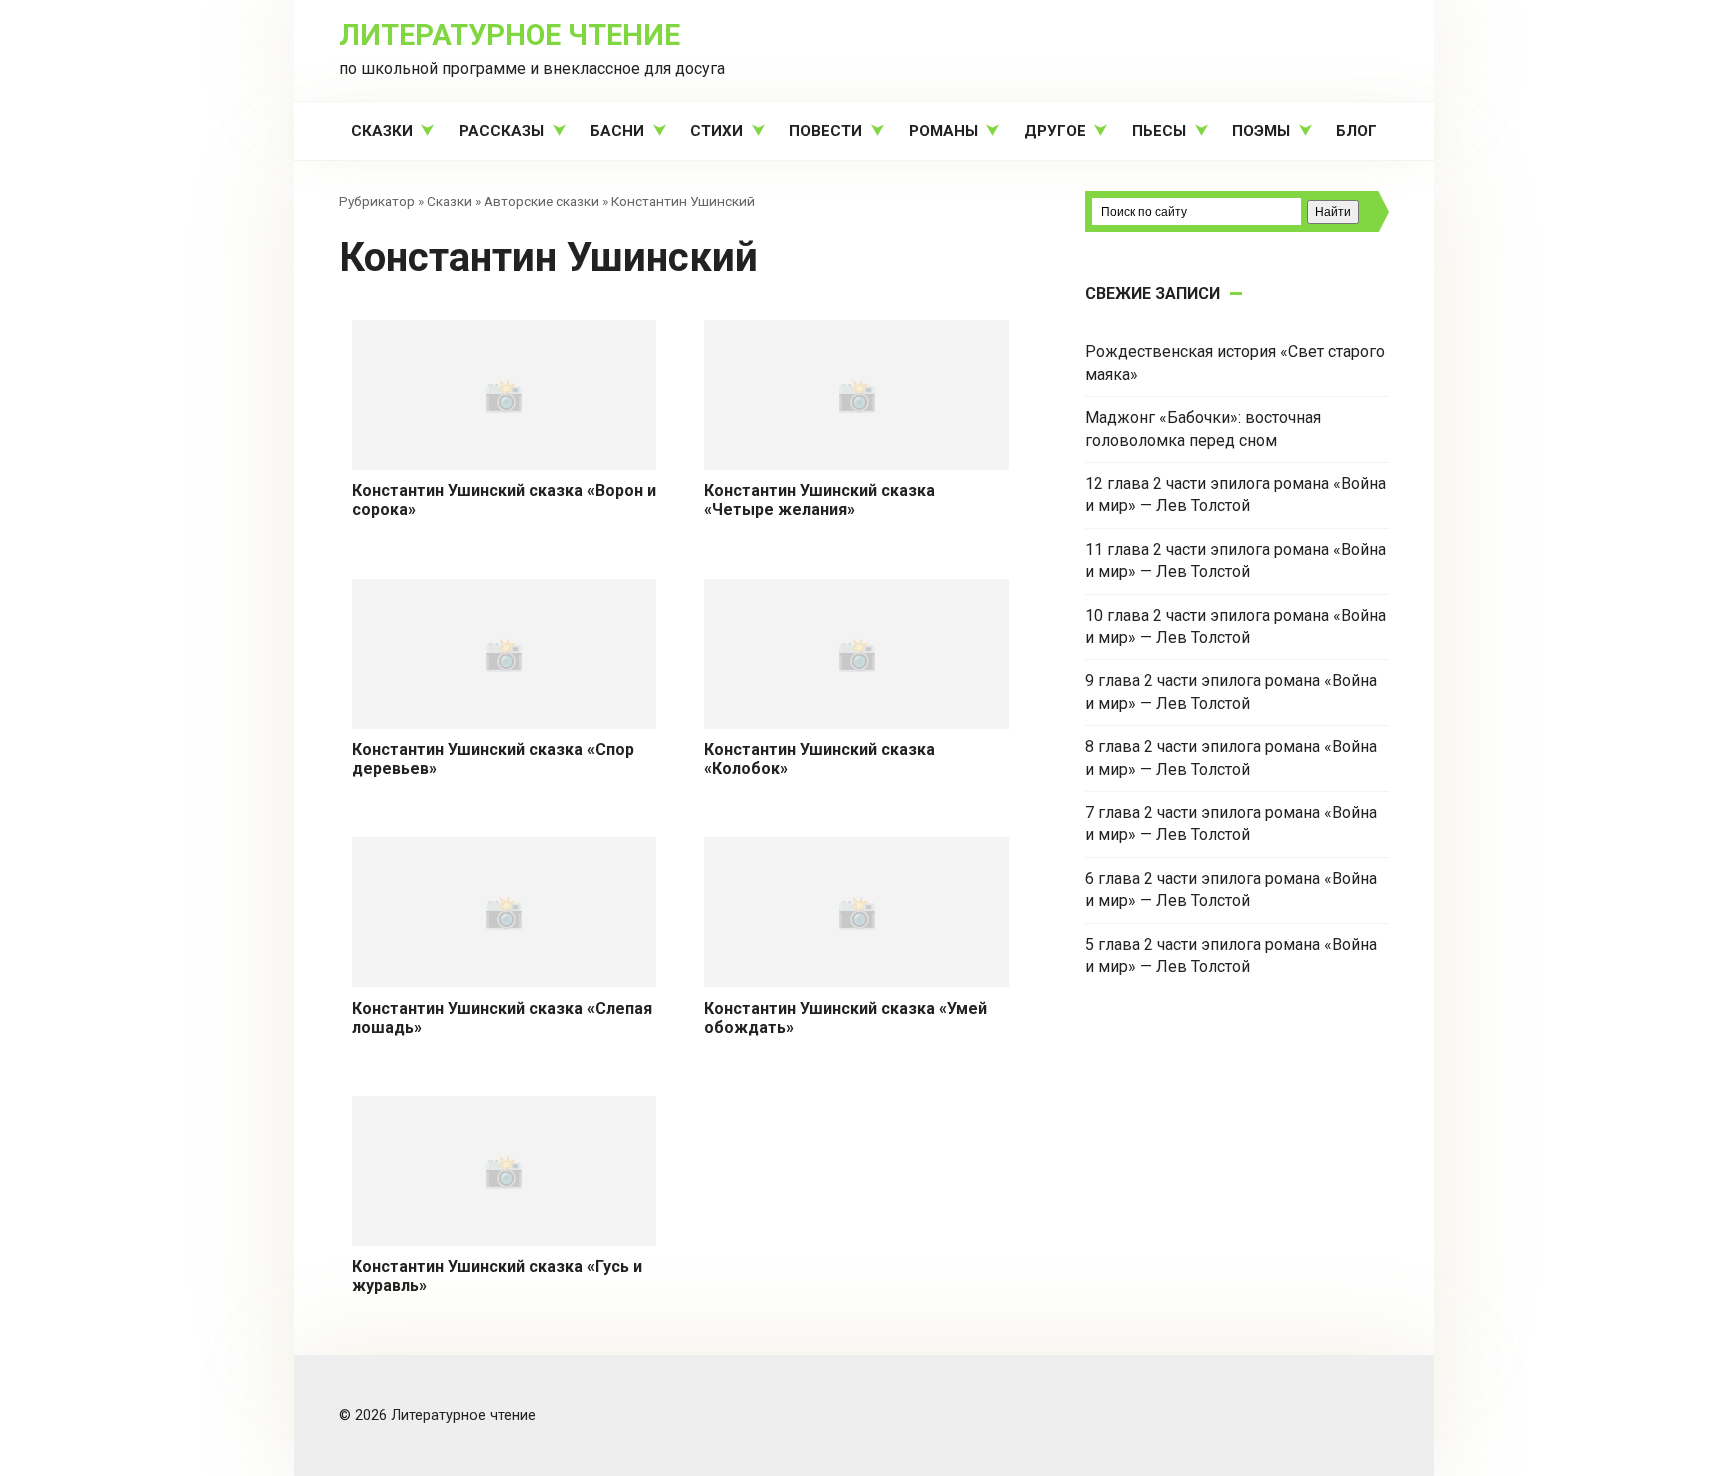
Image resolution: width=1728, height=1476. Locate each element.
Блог (1356, 131)
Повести (825, 131)
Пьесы (1159, 131)
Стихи (716, 131)
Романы (943, 131)
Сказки (382, 131)
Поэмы (1261, 131)
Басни (617, 131)
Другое (1055, 131)
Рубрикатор (377, 201)
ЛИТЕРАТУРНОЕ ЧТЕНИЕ (509, 35)
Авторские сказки (541, 201)
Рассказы (501, 131)
